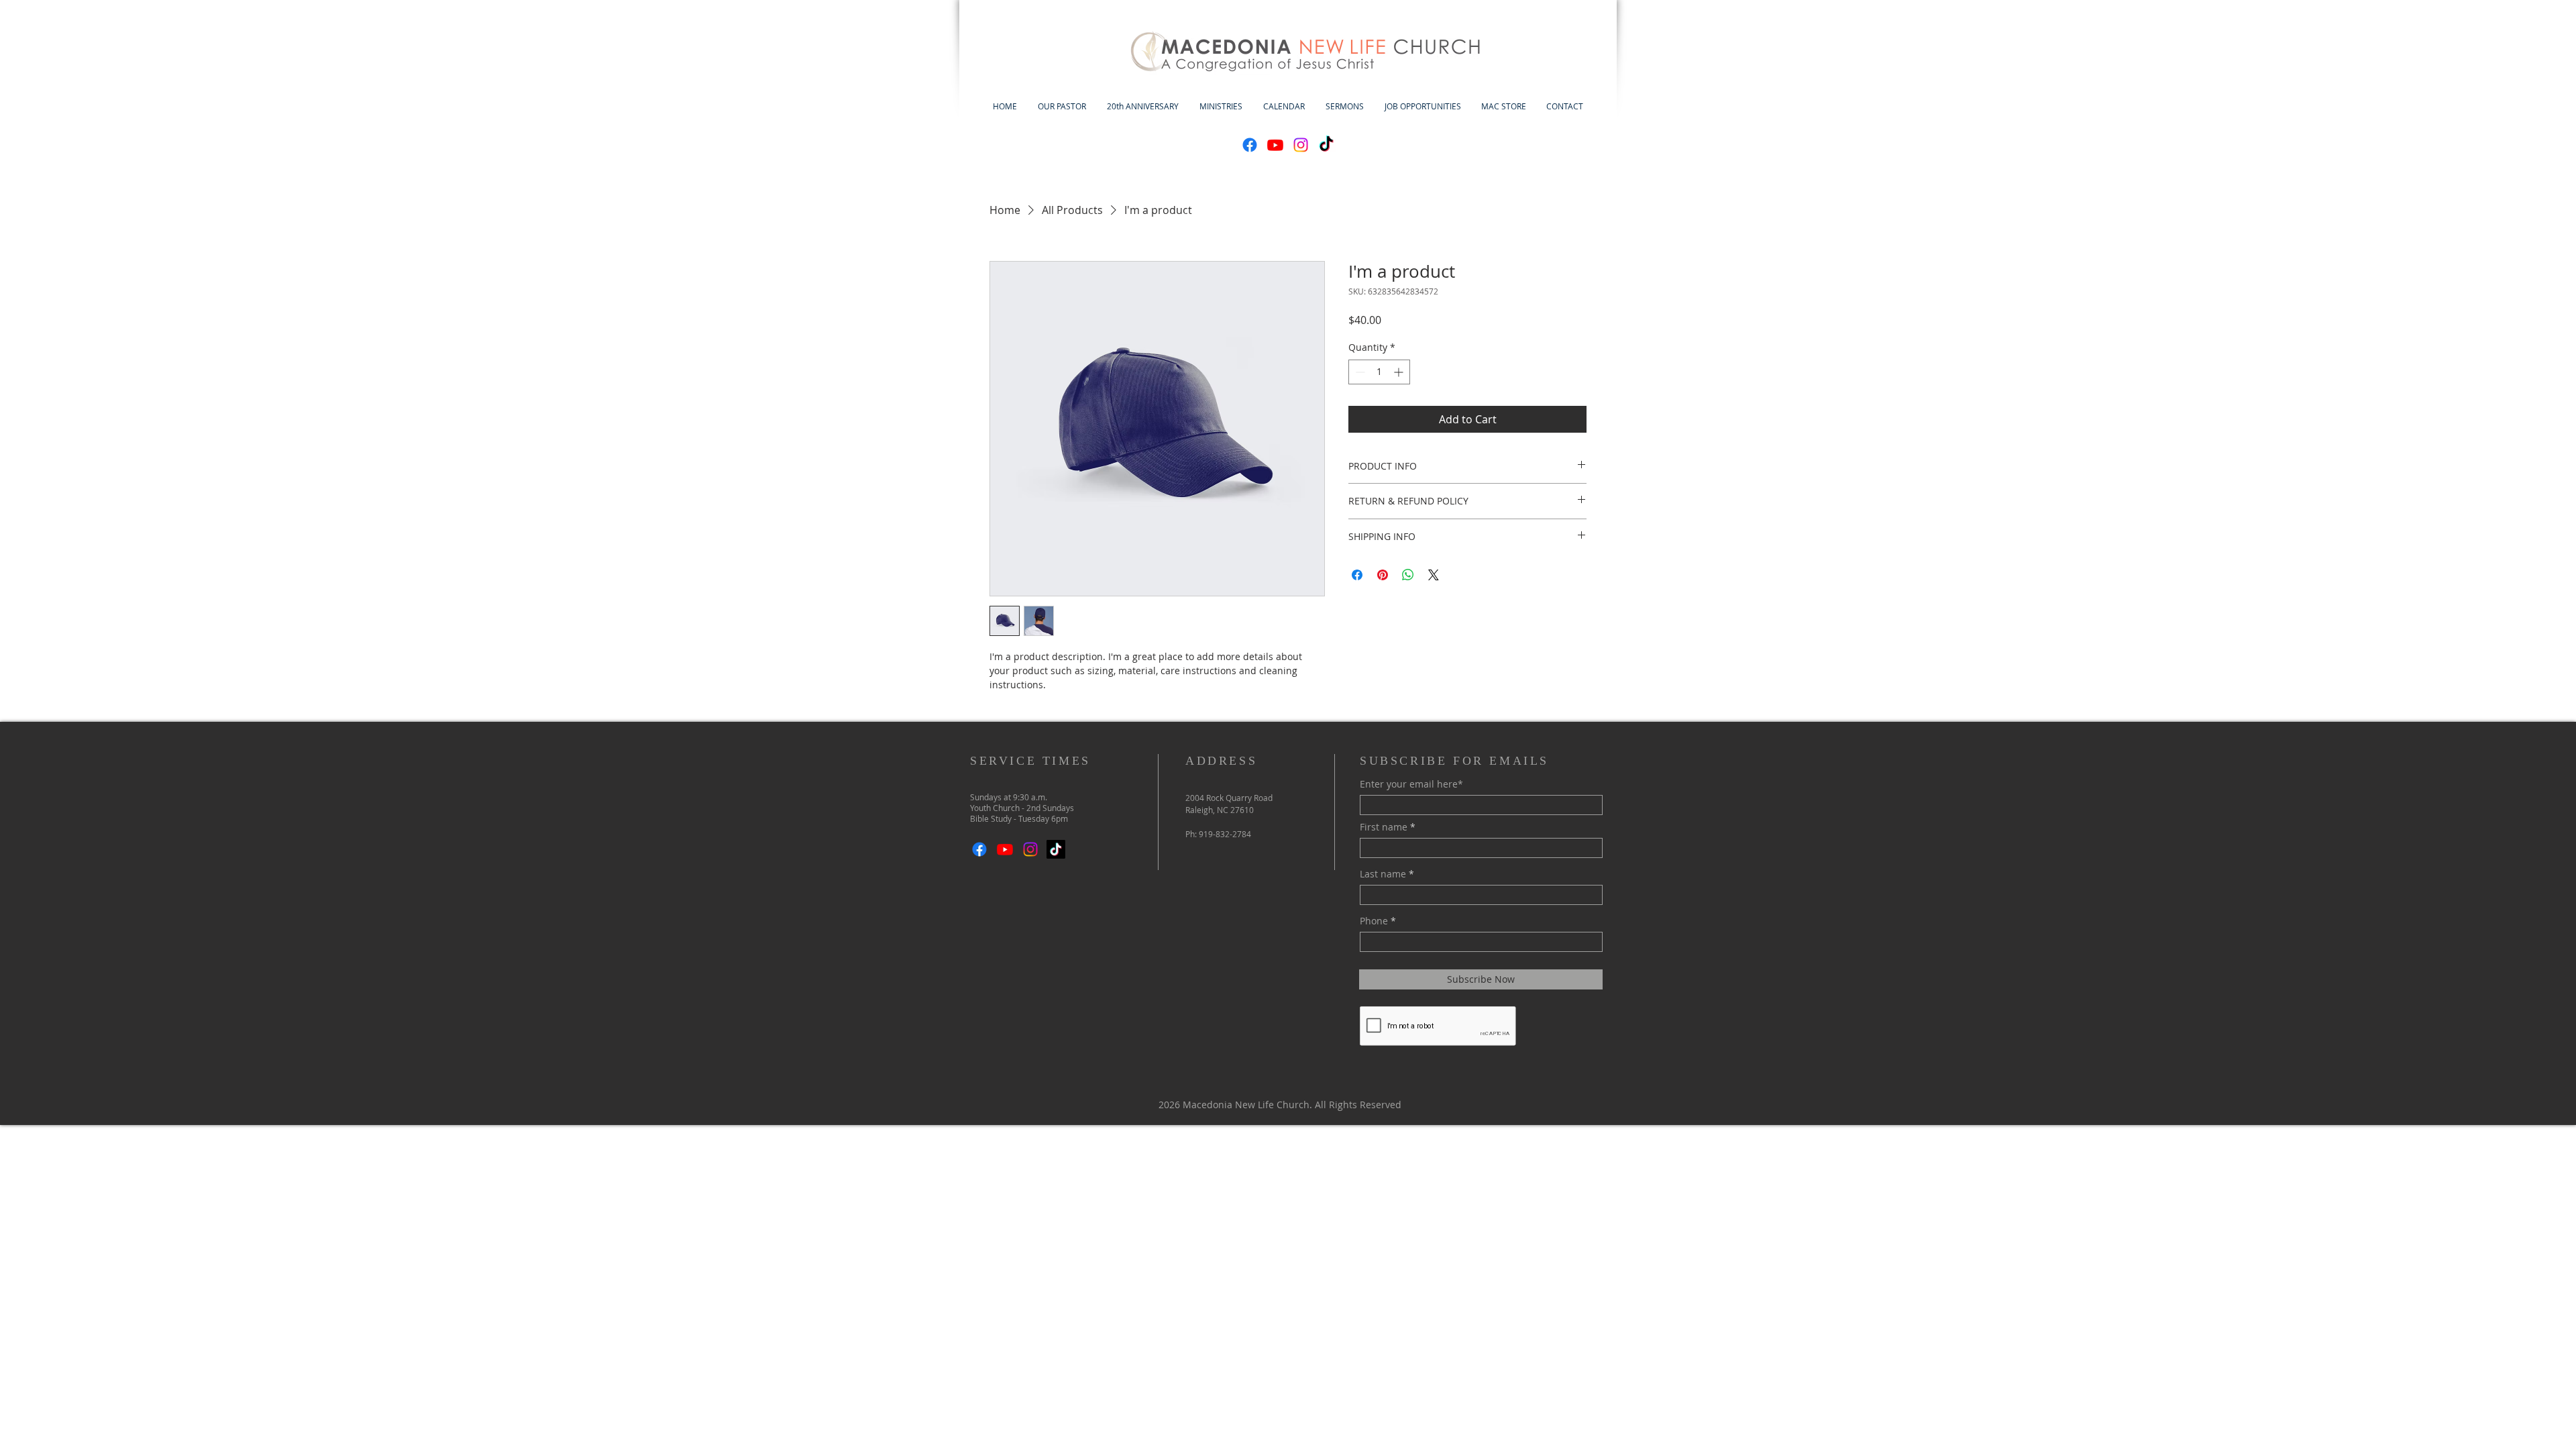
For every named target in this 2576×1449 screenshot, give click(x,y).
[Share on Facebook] (1357, 575)
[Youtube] (1275, 145)
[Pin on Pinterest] (1383, 575)
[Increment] (1400, 372)
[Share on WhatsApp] (1408, 575)
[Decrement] (1359, 372)
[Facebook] (1250, 145)
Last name (1383, 874)
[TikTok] (1326, 145)
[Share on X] (1434, 575)
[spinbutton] (1379, 372)
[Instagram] (1301, 145)
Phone (1374, 921)
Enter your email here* (1411, 784)
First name (1384, 827)
